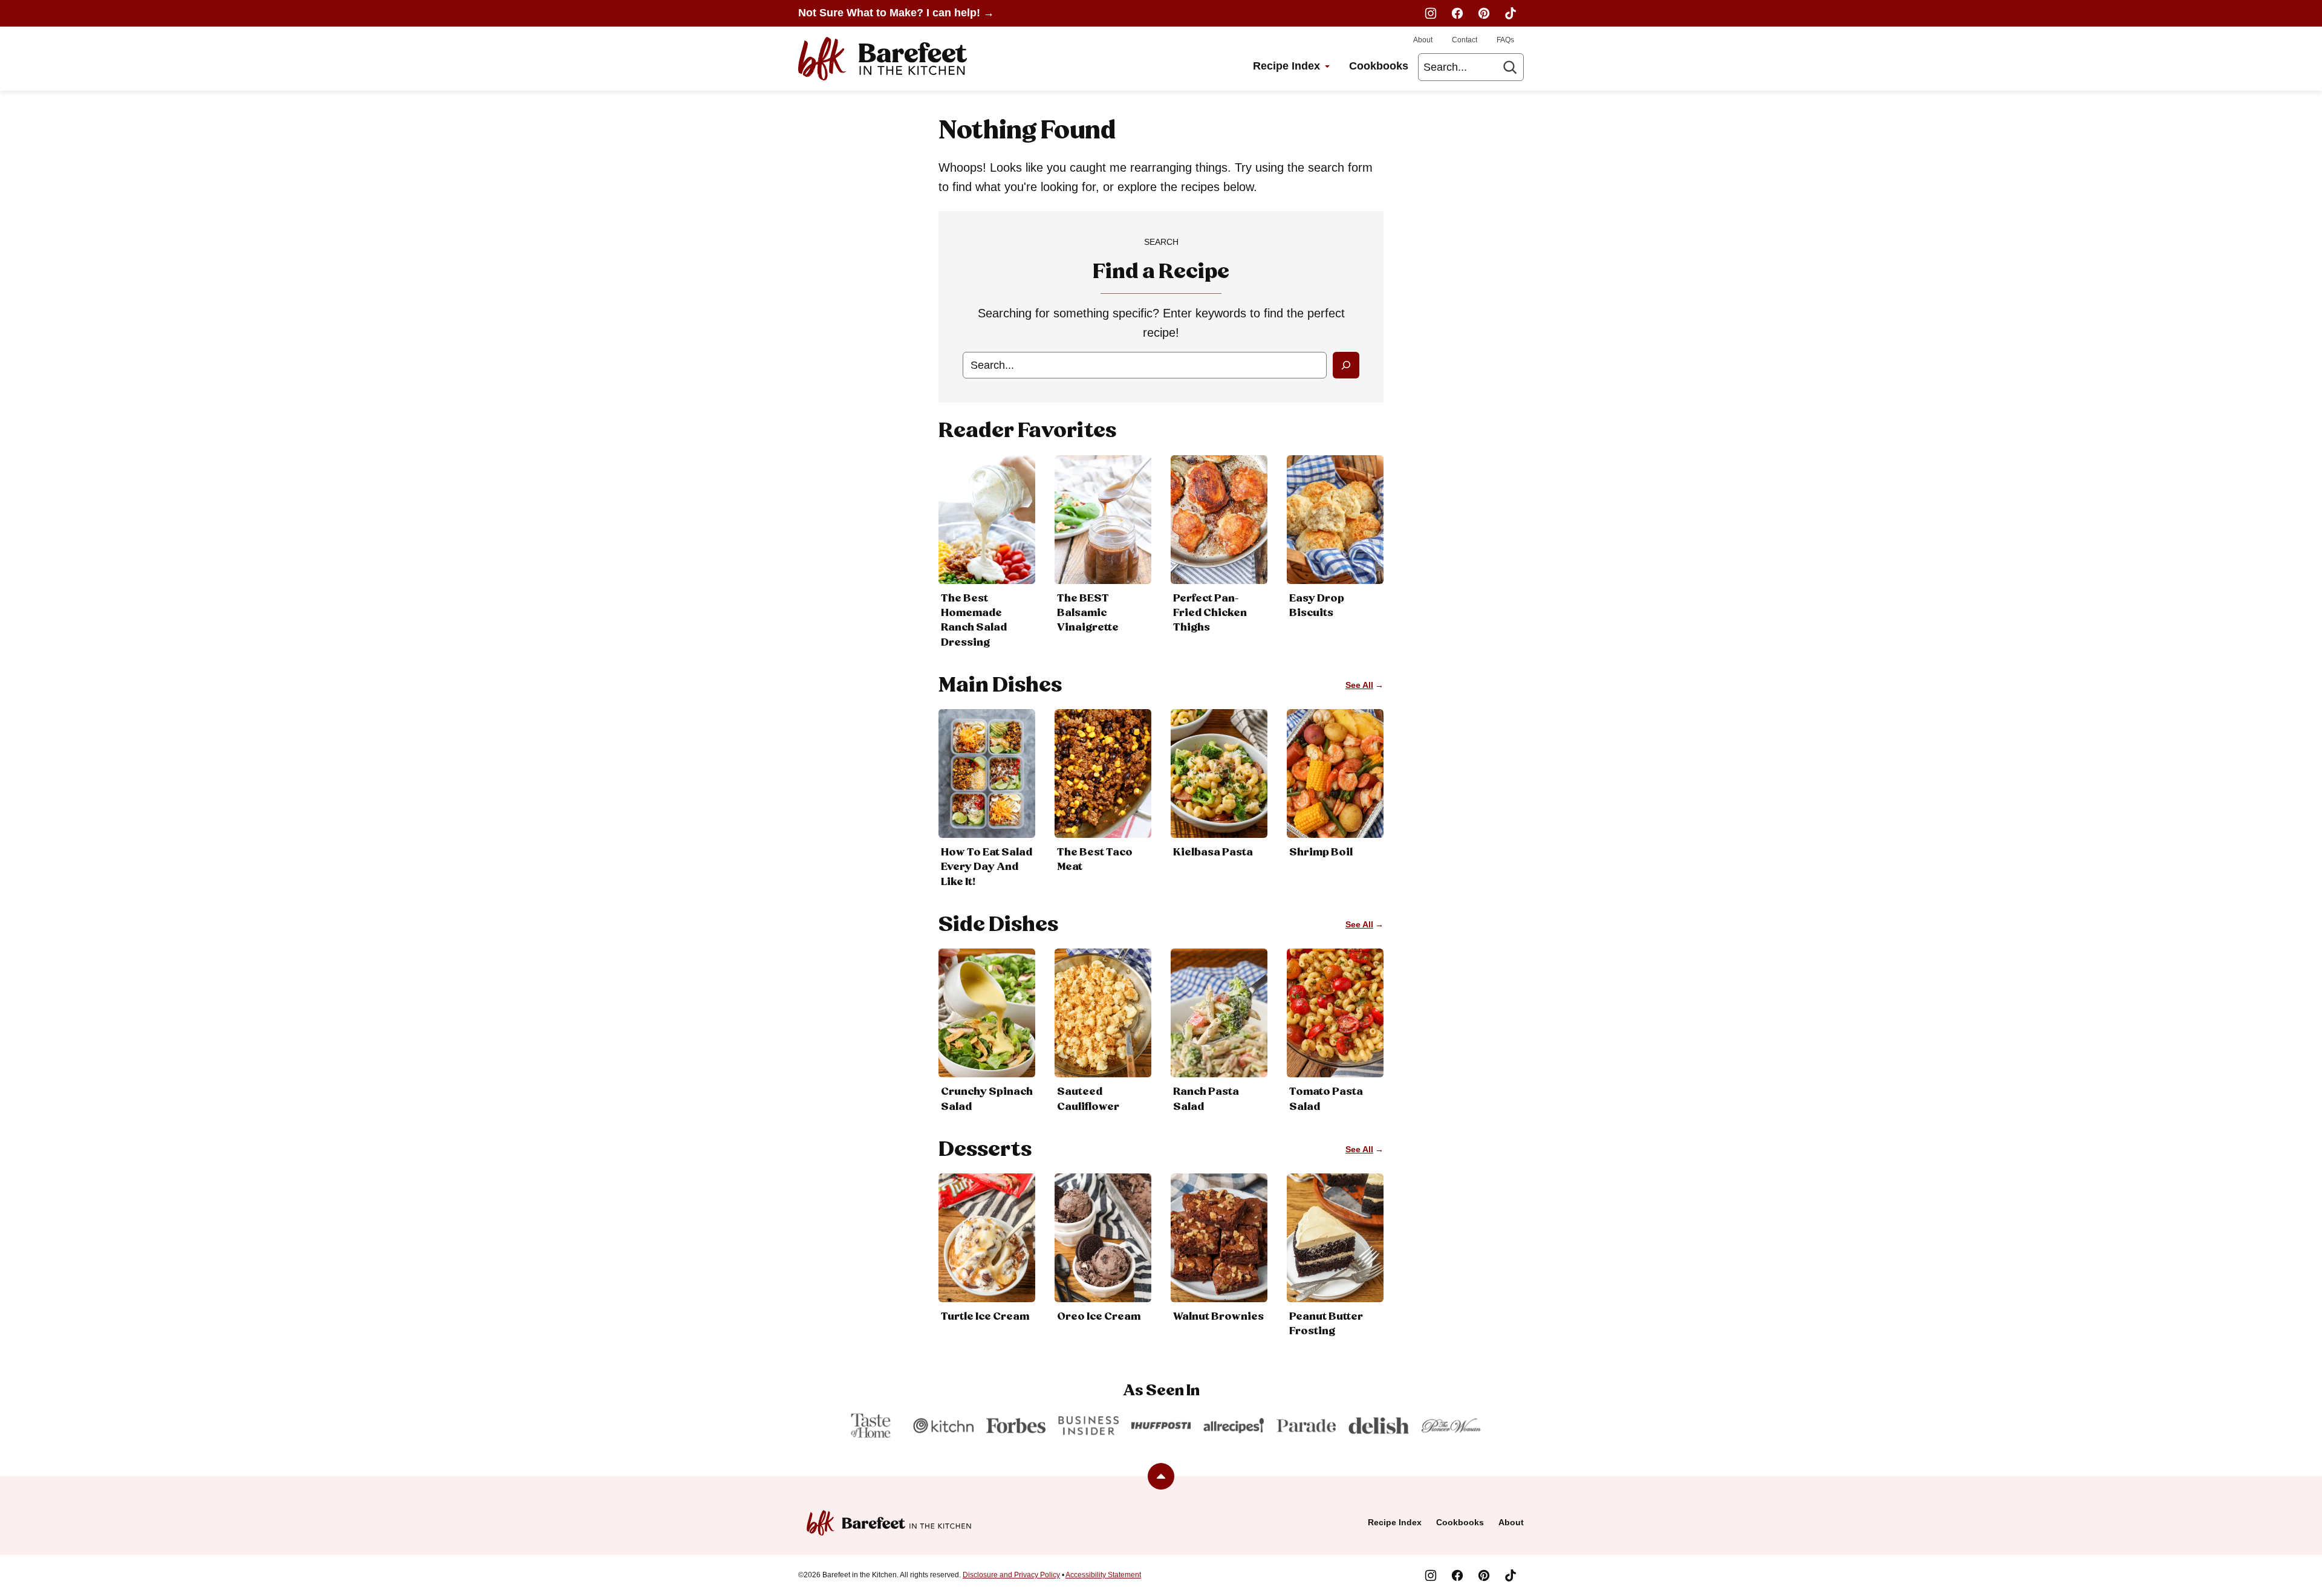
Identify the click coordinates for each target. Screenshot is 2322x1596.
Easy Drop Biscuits (1317, 606)
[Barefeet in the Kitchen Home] (883, 59)
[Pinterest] (1484, 13)
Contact (1465, 40)
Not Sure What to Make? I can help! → (896, 13)
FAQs (1505, 40)
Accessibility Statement (1103, 1575)
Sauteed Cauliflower (1088, 1099)
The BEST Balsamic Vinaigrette (1088, 613)
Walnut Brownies (1218, 1317)
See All (1359, 685)
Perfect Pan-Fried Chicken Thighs (1210, 613)
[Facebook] (1457, 13)
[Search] (1510, 67)
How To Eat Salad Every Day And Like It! (987, 867)
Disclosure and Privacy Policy (1011, 1575)
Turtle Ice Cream (985, 1317)
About (1423, 40)
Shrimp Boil (1321, 852)
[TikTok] (1511, 13)
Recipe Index (1286, 66)
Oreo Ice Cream (1099, 1317)
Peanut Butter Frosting (1326, 1324)
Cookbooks (1379, 66)
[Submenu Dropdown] (1327, 66)
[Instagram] (1431, 13)
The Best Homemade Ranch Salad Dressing (974, 621)
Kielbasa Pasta (1213, 852)
